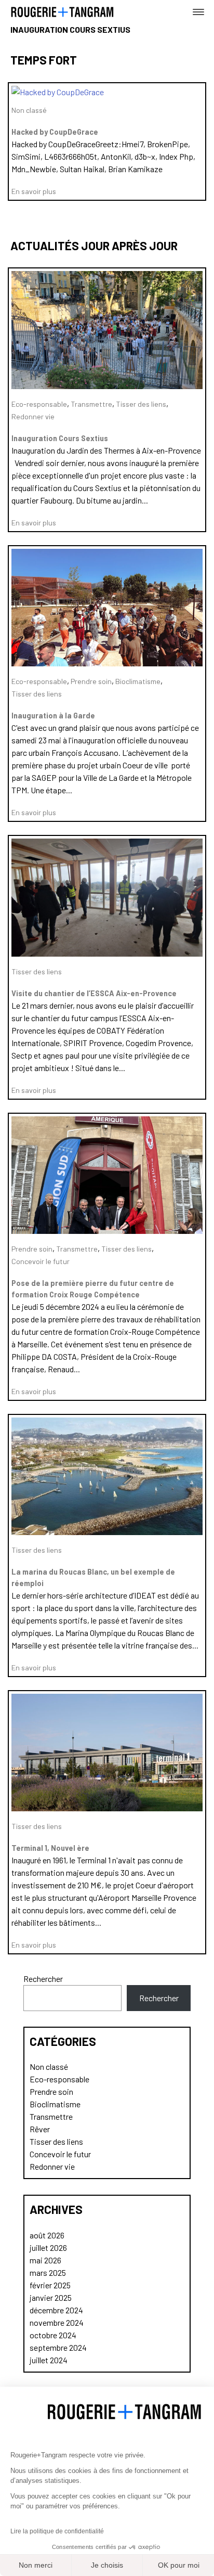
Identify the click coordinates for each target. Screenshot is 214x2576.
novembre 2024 (57, 2322)
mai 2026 (45, 2260)
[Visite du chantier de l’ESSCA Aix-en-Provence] (107, 953)
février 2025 (50, 2285)
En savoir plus (34, 191)
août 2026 (47, 2235)
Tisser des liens (141, 404)
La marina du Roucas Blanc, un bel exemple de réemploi (93, 1577)
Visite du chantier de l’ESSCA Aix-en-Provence (94, 993)
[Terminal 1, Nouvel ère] (107, 1808)
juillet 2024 (49, 2360)
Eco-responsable (39, 404)
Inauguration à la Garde (53, 716)
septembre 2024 (58, 2347)
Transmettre (91, 404)
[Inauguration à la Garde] (107, 663)
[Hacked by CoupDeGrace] (58, 92)
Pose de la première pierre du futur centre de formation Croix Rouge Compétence (93, 1289)
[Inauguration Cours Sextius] (107, 386)
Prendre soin (91, 681)
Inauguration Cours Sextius (60, 438)
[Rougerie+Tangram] (62, 11)
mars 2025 (48, 2272)
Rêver (40, 2129)
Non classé (29, 110)
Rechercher (43, 1979)
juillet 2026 (48, 2247)
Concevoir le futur (41, 1261)
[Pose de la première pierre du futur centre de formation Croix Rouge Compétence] (107, 1231)
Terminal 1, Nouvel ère (50, 1848)
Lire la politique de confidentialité (57, 2531)
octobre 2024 (53, 2335)
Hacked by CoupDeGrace (55, 132)
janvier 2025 (51, 2297)
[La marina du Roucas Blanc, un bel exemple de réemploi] (107, 1532)
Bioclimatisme (138, 681)
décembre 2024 (56, 2310)
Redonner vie (33, 416)
